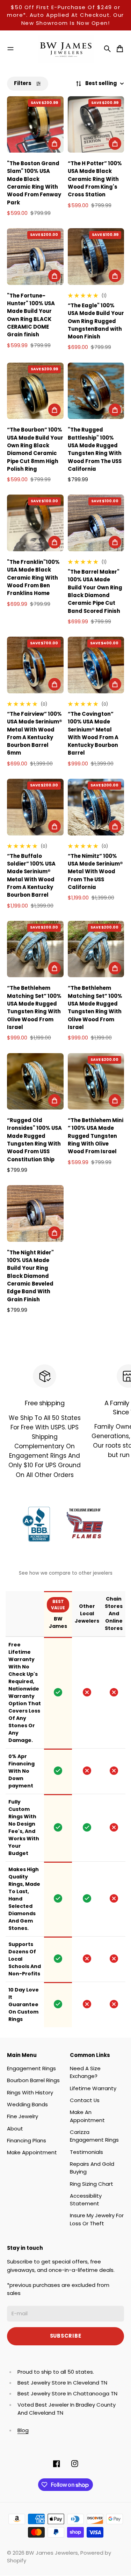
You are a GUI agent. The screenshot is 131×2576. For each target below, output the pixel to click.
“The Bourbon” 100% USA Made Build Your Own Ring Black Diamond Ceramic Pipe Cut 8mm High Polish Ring (35, 449)
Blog (23, 2430)
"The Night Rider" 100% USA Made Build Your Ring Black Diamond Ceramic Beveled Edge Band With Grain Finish (30, 1276)
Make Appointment (32, 2152)
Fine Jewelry (23, 2116)
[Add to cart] (54, 143)
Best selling (101, 83)
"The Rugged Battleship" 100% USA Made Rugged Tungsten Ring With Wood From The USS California (95, 449)
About (15, 2129)
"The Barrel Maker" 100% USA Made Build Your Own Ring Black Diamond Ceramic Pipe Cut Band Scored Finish (95, 591)
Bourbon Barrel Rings (33, 2080)
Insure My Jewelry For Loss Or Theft (97, 2219)
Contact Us (85, 2100)
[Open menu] (10, 49)
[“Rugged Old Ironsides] (35, 1081)
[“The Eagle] (96, 257)
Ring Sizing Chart (92, 2184)
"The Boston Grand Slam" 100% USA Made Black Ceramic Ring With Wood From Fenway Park (34, 183)
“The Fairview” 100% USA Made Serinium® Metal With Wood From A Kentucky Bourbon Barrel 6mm (35, 733)
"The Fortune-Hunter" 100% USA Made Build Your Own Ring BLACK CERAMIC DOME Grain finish (31, 315)
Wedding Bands (27, 2104)
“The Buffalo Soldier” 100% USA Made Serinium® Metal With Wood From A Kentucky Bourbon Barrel (31, 876)
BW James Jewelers (52, 2553)
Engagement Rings (31, 2068)
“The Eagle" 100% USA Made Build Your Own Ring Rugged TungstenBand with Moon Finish (96, 321)
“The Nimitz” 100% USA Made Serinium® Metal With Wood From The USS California (95, 871)
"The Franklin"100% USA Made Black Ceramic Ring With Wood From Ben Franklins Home (33, 577)
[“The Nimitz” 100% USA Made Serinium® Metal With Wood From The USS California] (96, 807)
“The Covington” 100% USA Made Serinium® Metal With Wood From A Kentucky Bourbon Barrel (93, 733)
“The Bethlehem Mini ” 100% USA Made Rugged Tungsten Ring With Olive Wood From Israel (96, 1136)
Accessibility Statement (86, 2200)
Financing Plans (27, 2140)
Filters (23, 83)
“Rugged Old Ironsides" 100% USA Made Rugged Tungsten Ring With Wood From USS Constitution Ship (34, 1140)
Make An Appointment (87, 2116)
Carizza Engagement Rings (94, 2136)
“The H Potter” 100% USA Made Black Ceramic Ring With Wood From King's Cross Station (95, 179)
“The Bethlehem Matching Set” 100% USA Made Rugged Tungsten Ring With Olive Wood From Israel (34, 1007)
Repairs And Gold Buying (92, 2168)
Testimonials (86, 2152)
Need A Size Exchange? (85, 2072)
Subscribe (66, 2336)
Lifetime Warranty (93, 2088)
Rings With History (30, 2092)
